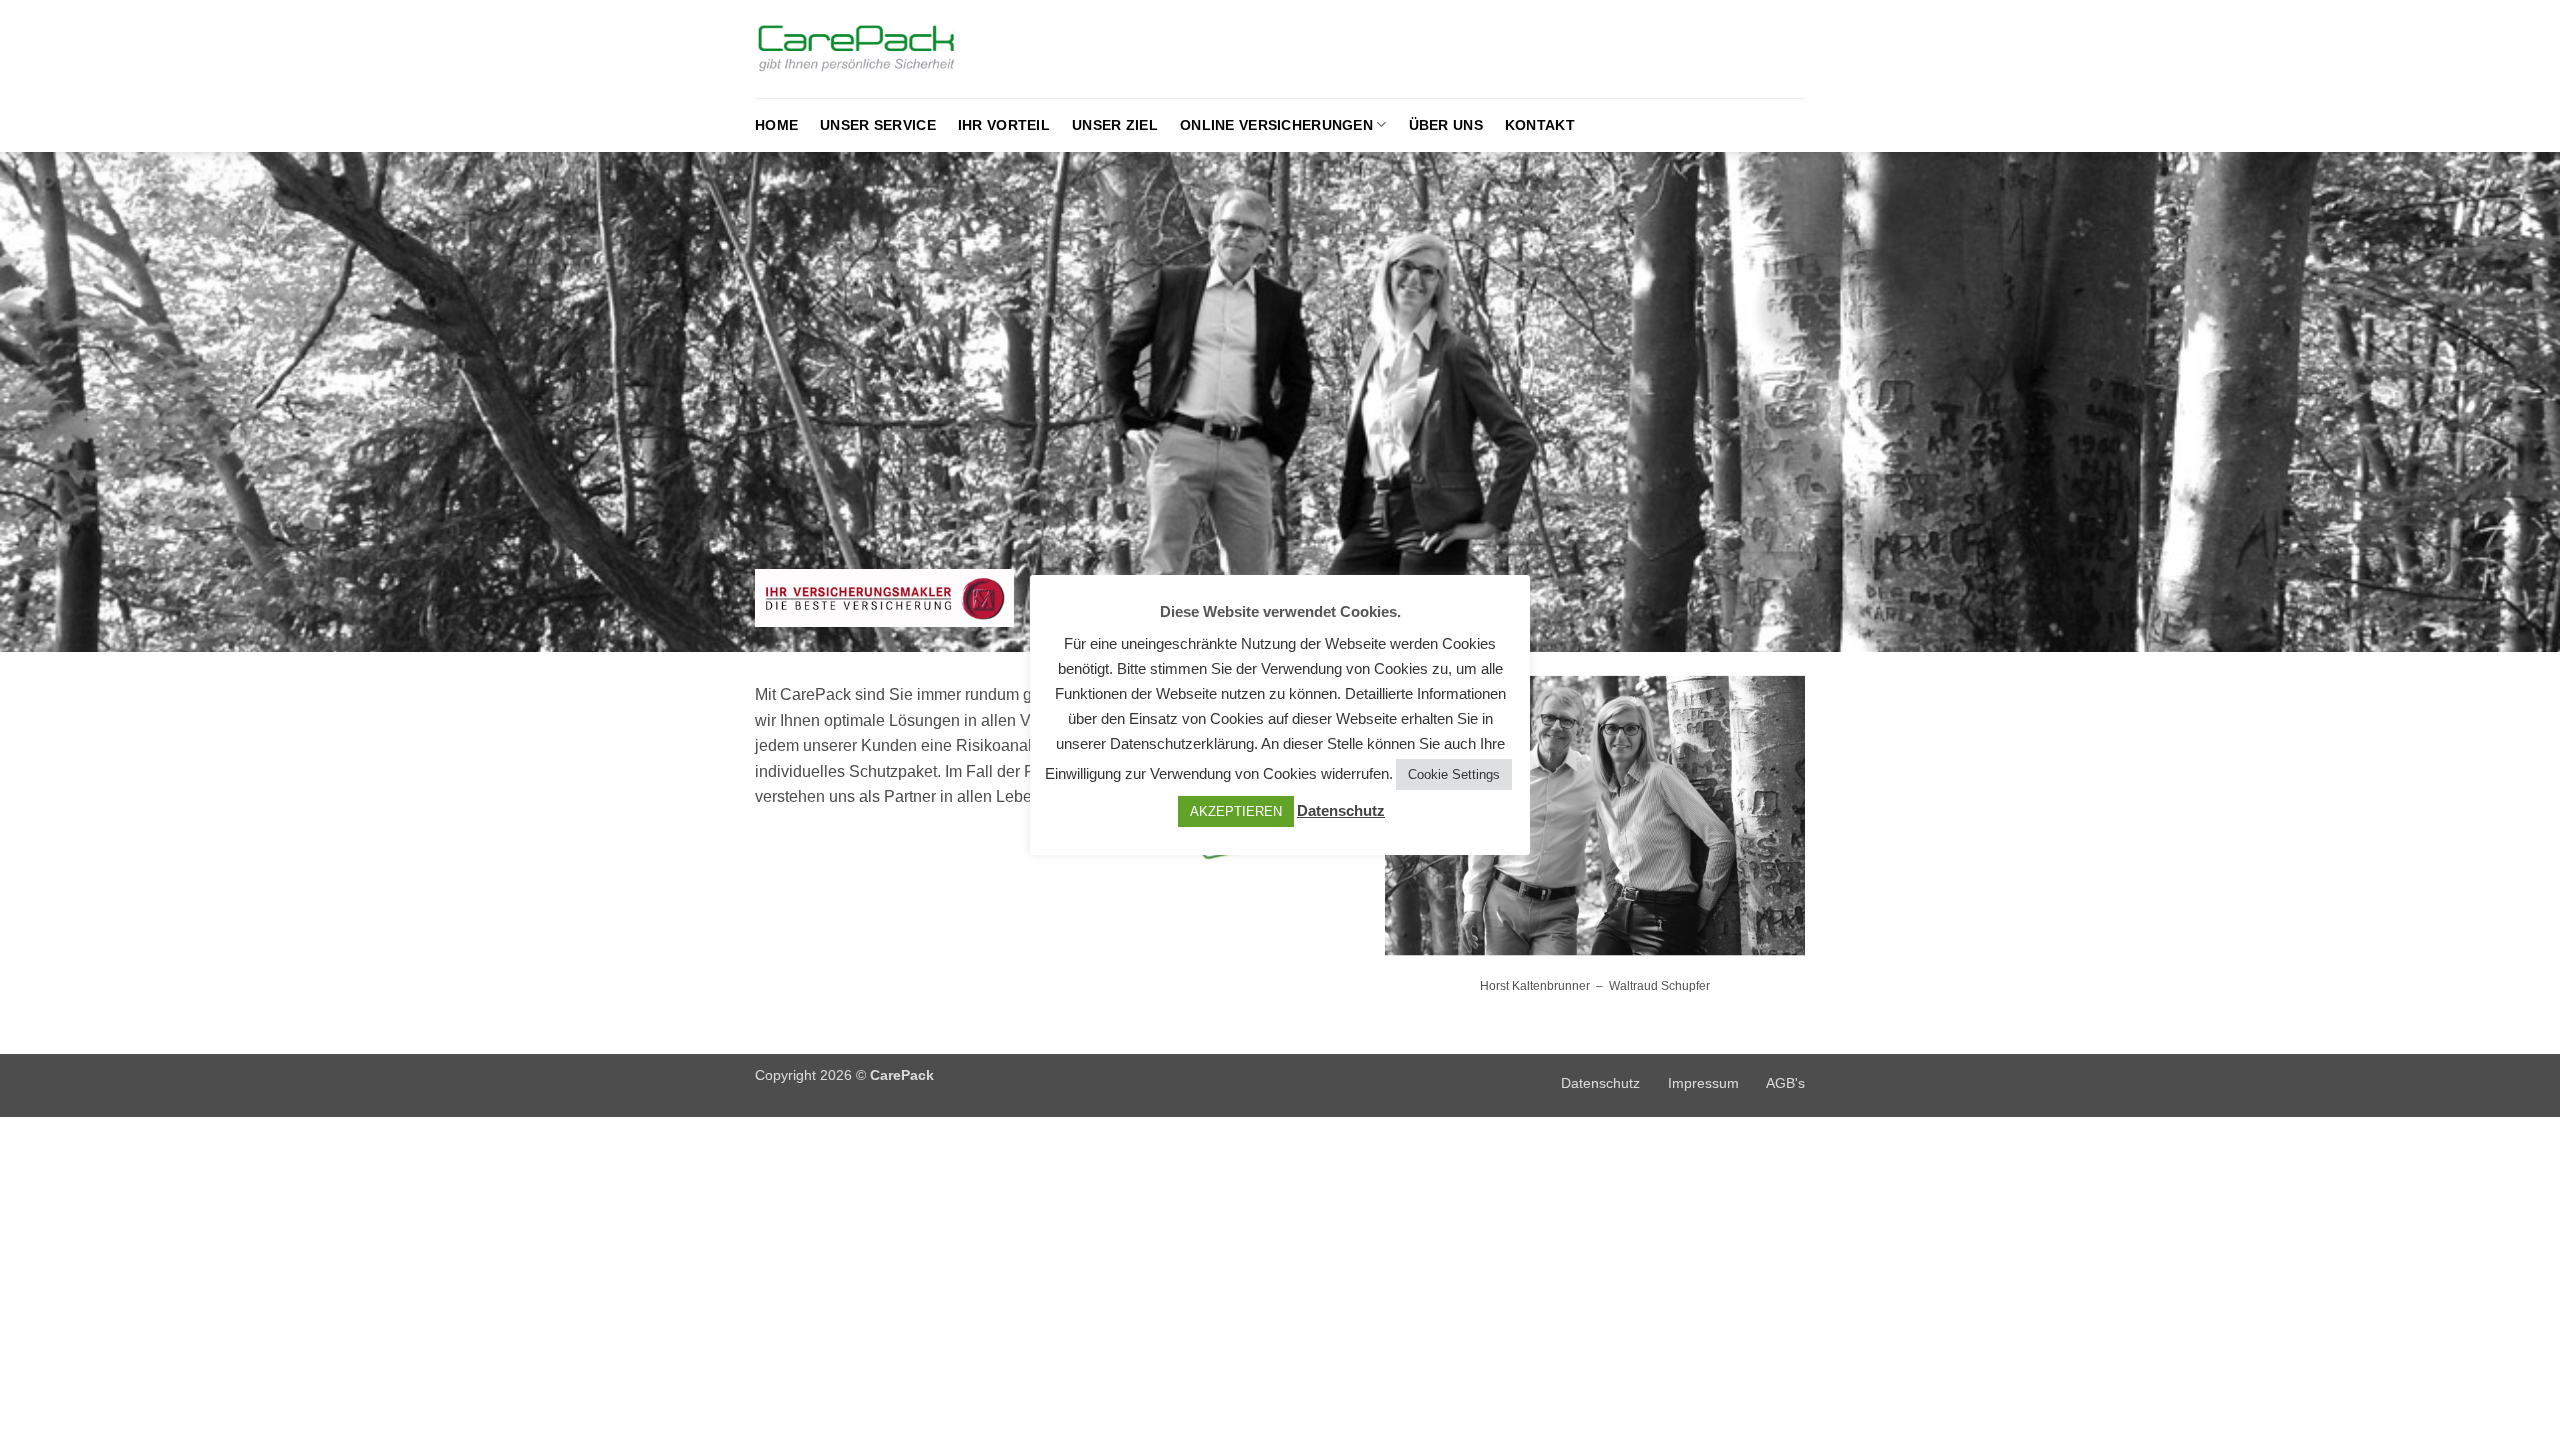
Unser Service (878, 125)
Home (776, 125)
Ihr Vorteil (1004, 125)
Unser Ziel (1115, 125)
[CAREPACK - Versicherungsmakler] (896, 49)
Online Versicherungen (1276, 125)
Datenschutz (1600, 1083)
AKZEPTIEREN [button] (1236, 811)
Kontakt (1540, 125)
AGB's (1785, 1083)
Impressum (1703, 1083)
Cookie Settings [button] (1454, 774)
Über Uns (1446, 125)
